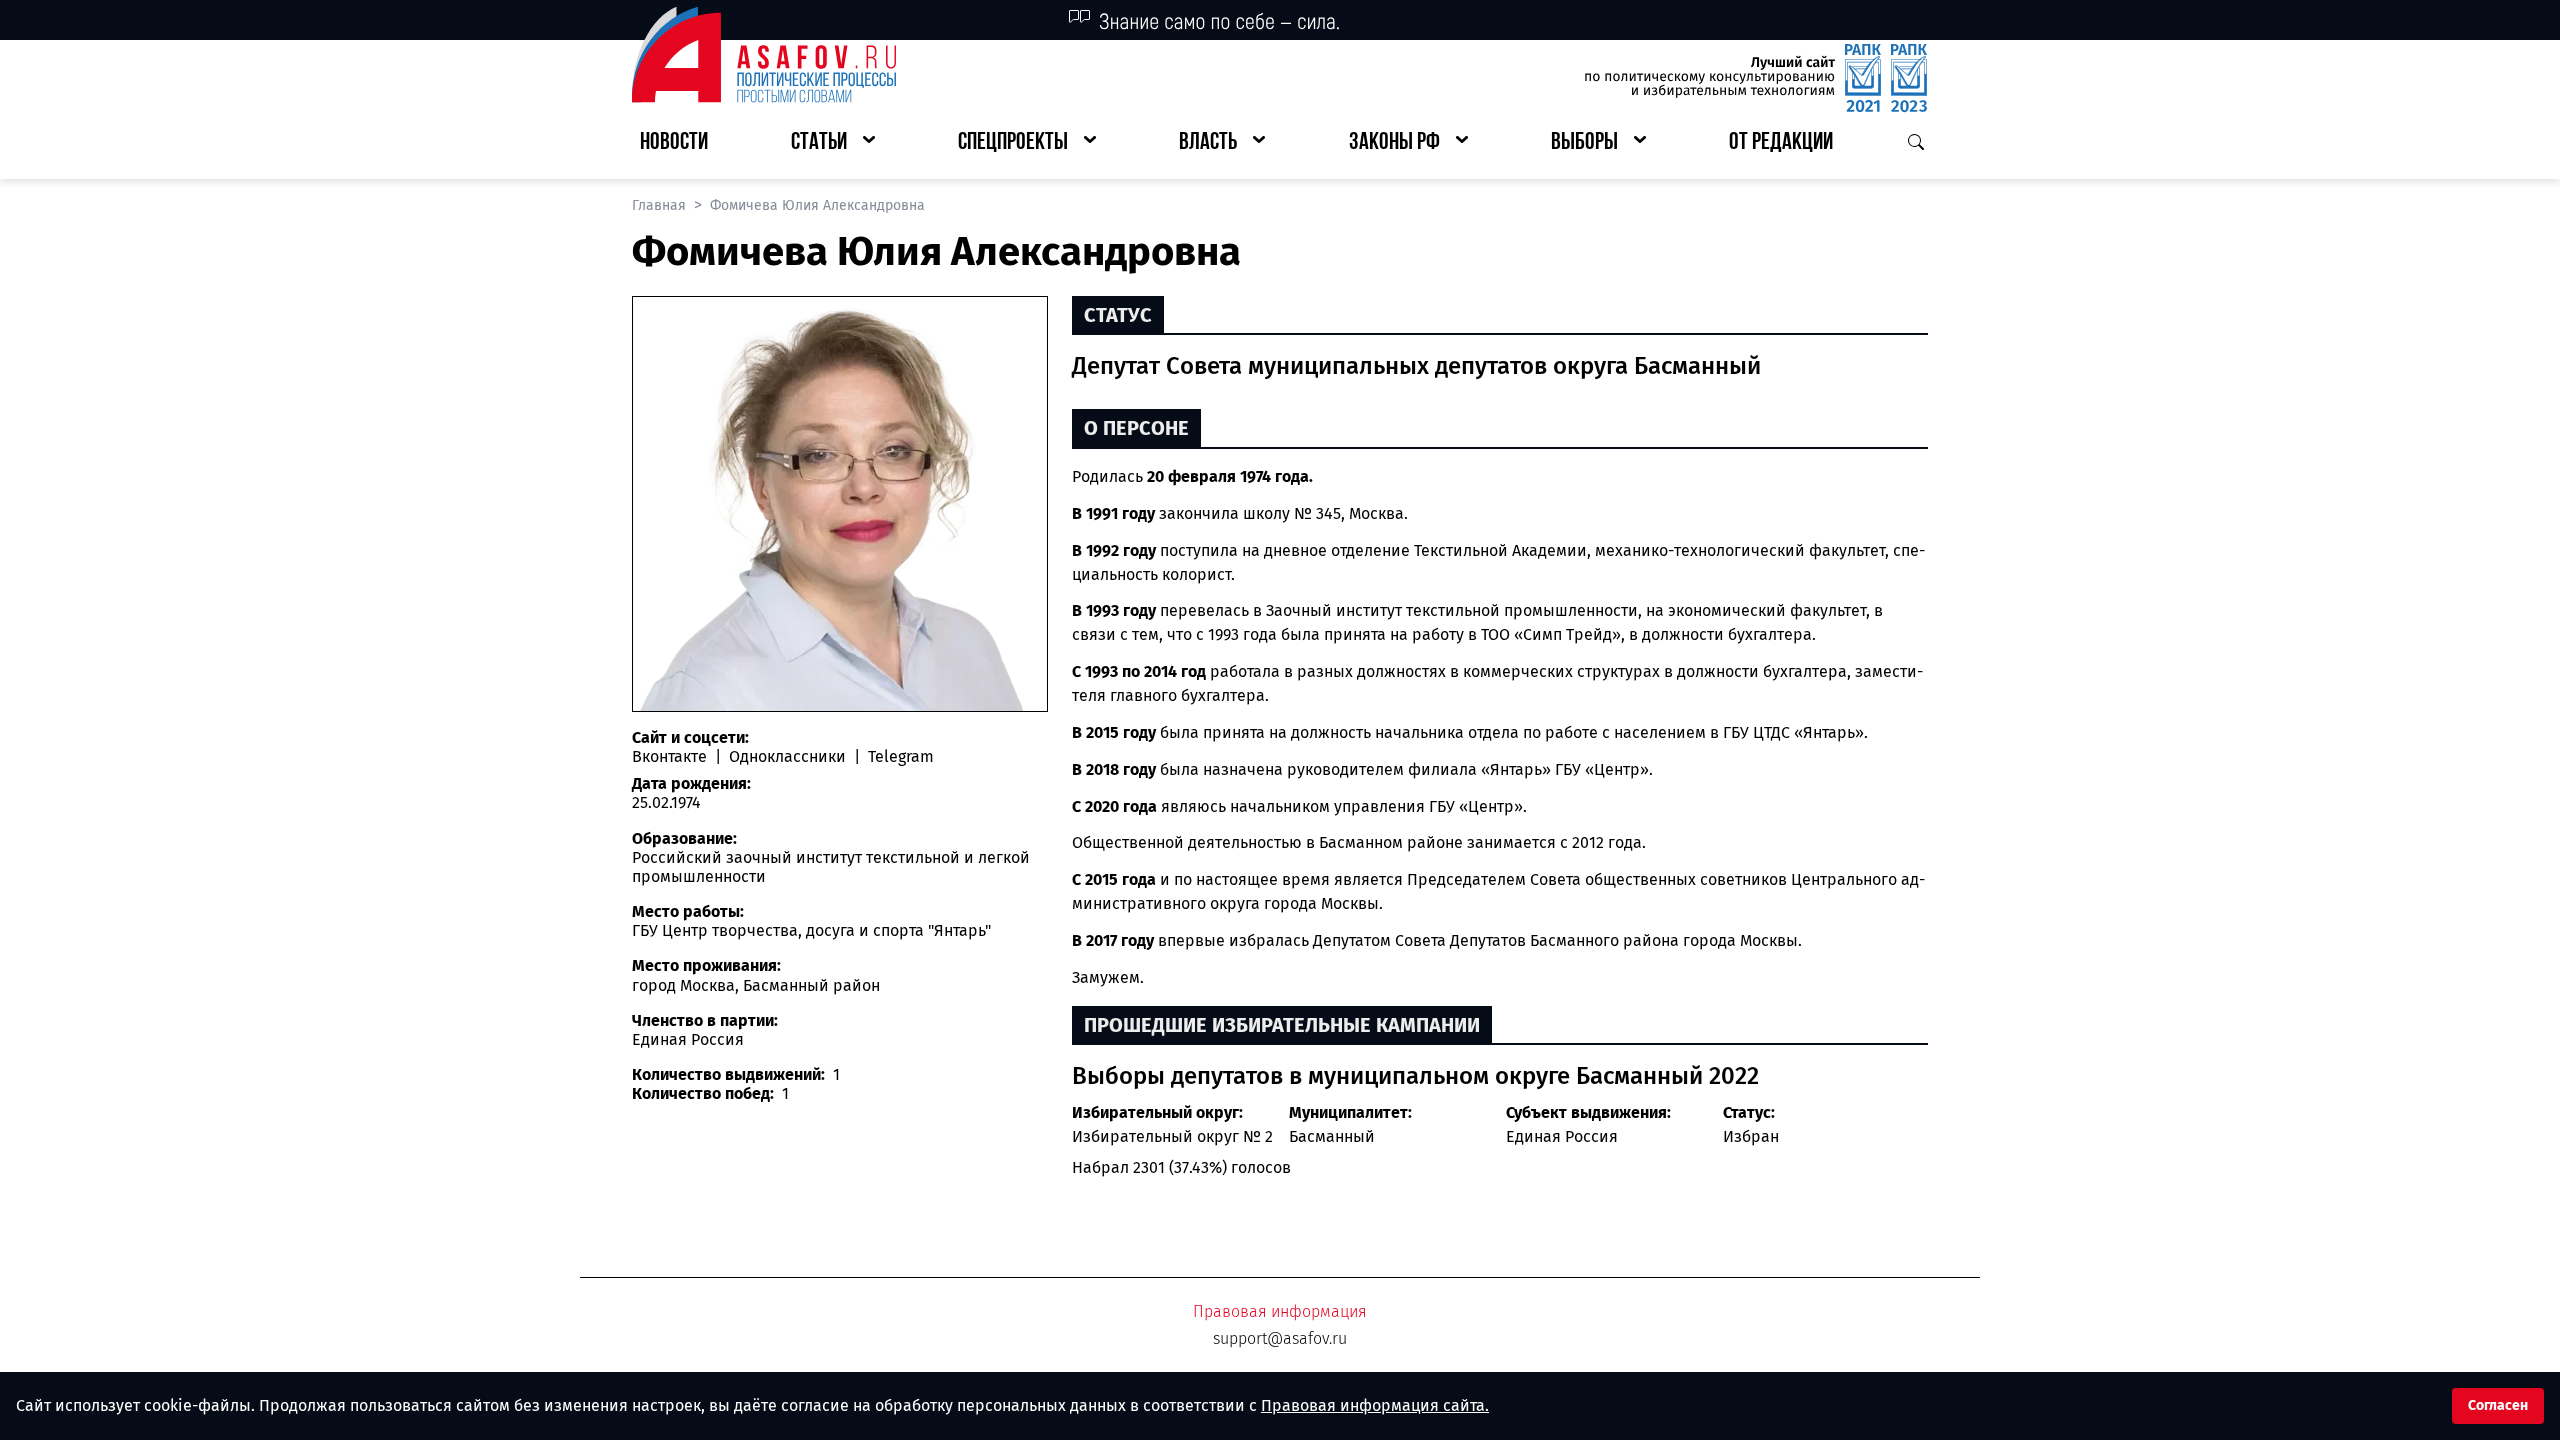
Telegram (899, 756)
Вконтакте (671, 756)
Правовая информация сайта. (1375, 1405)
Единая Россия (1562, 1136)
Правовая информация (1280, 1311)
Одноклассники (787, 756)
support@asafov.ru (1280, 1338)
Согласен (2498, 1405)
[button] (833, 143)
